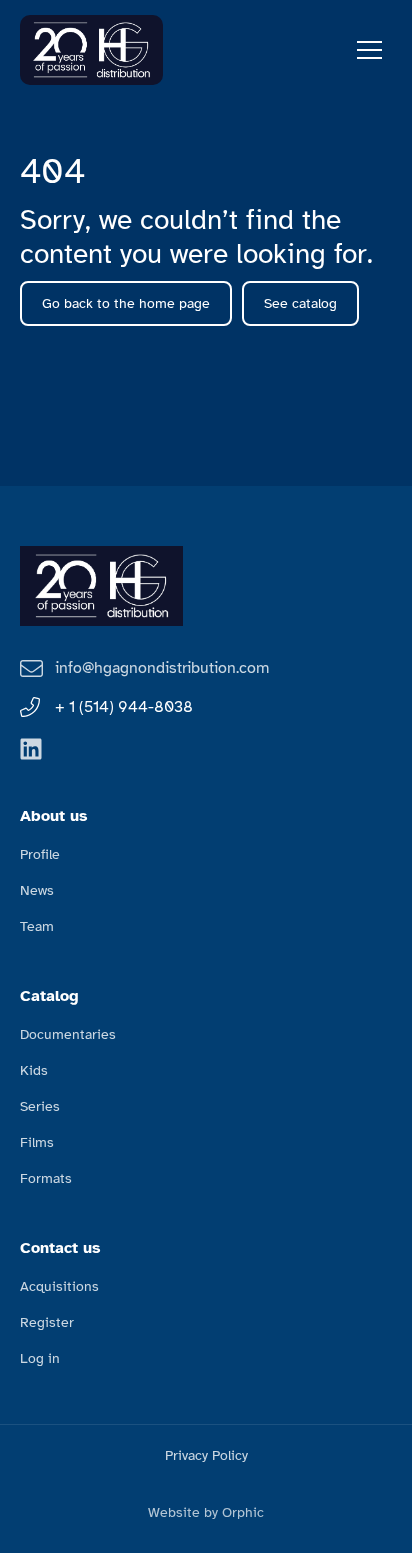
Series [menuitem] (40, 1106)
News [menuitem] (37, 890)
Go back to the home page (126, 303)
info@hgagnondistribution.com (162, 668)
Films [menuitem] (37, 1142)
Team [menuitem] (37, 926)
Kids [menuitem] (34, 1070)
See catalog (300, 303)
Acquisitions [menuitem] (59, 1286)
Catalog (49, 996)
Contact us (60, 1248)
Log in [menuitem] (40, 1358)
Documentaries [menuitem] (68, 1034)
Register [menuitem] (47, 1322)
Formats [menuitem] (46, 1178)
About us (54, 816)
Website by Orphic (206, 1512)
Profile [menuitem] (40, 854)
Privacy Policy (206, 1455)
